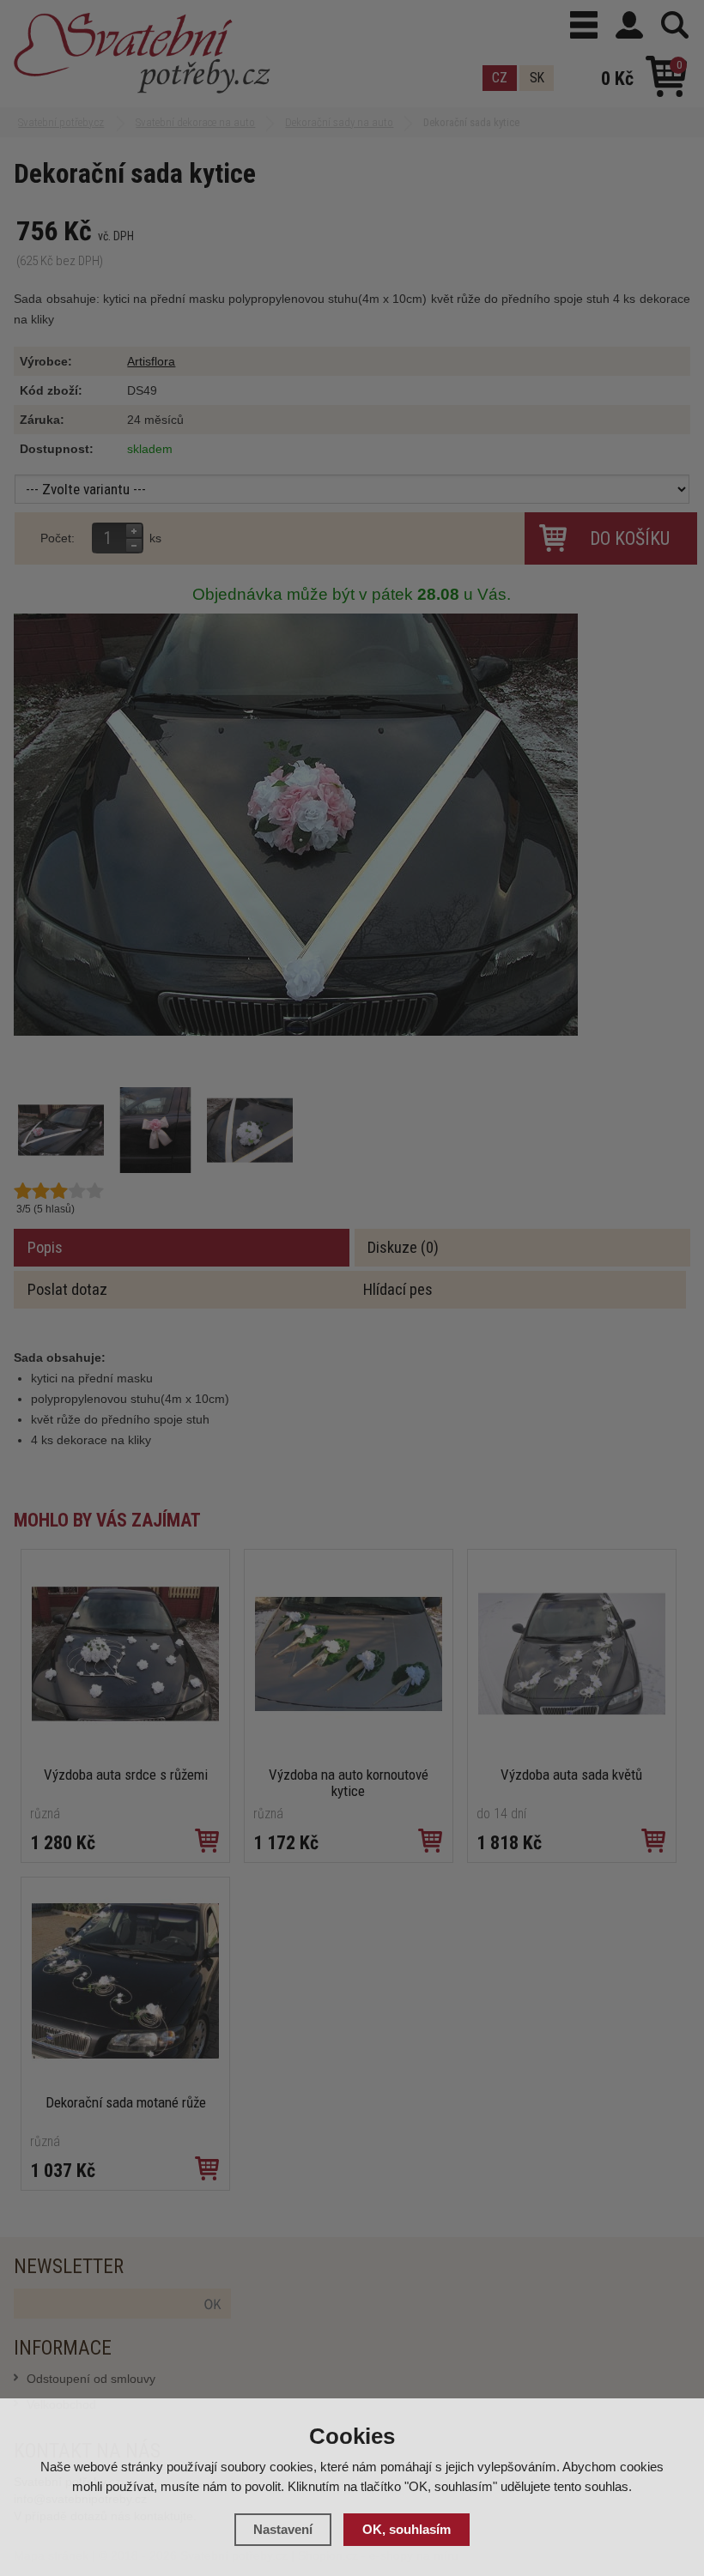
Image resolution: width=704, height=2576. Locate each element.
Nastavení (283, 2529)
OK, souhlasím (407, 2529)
